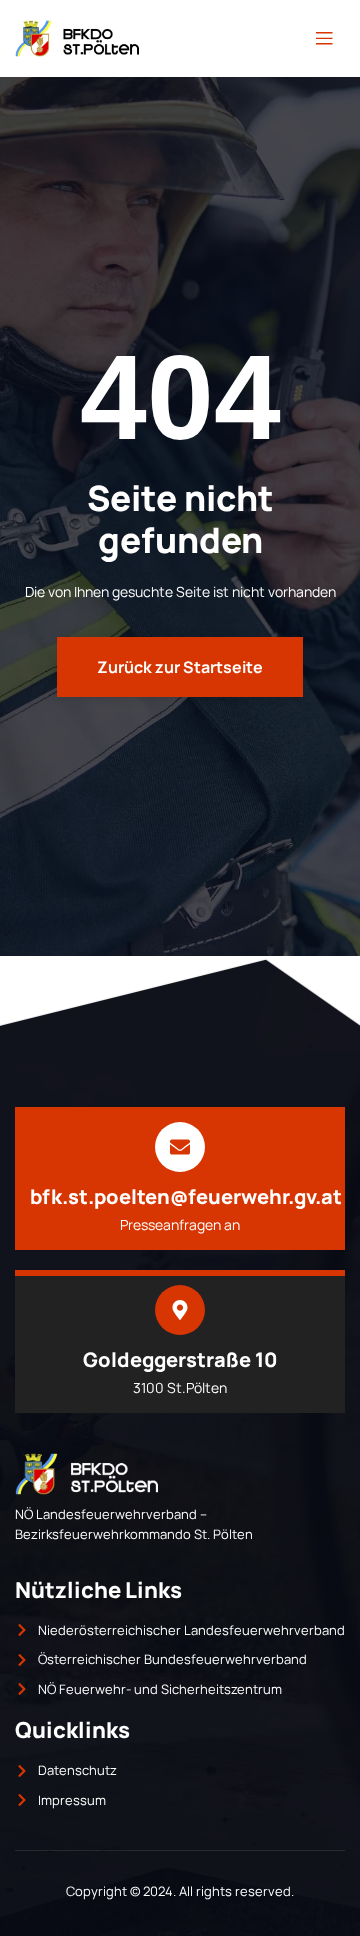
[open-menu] (324, 39)
